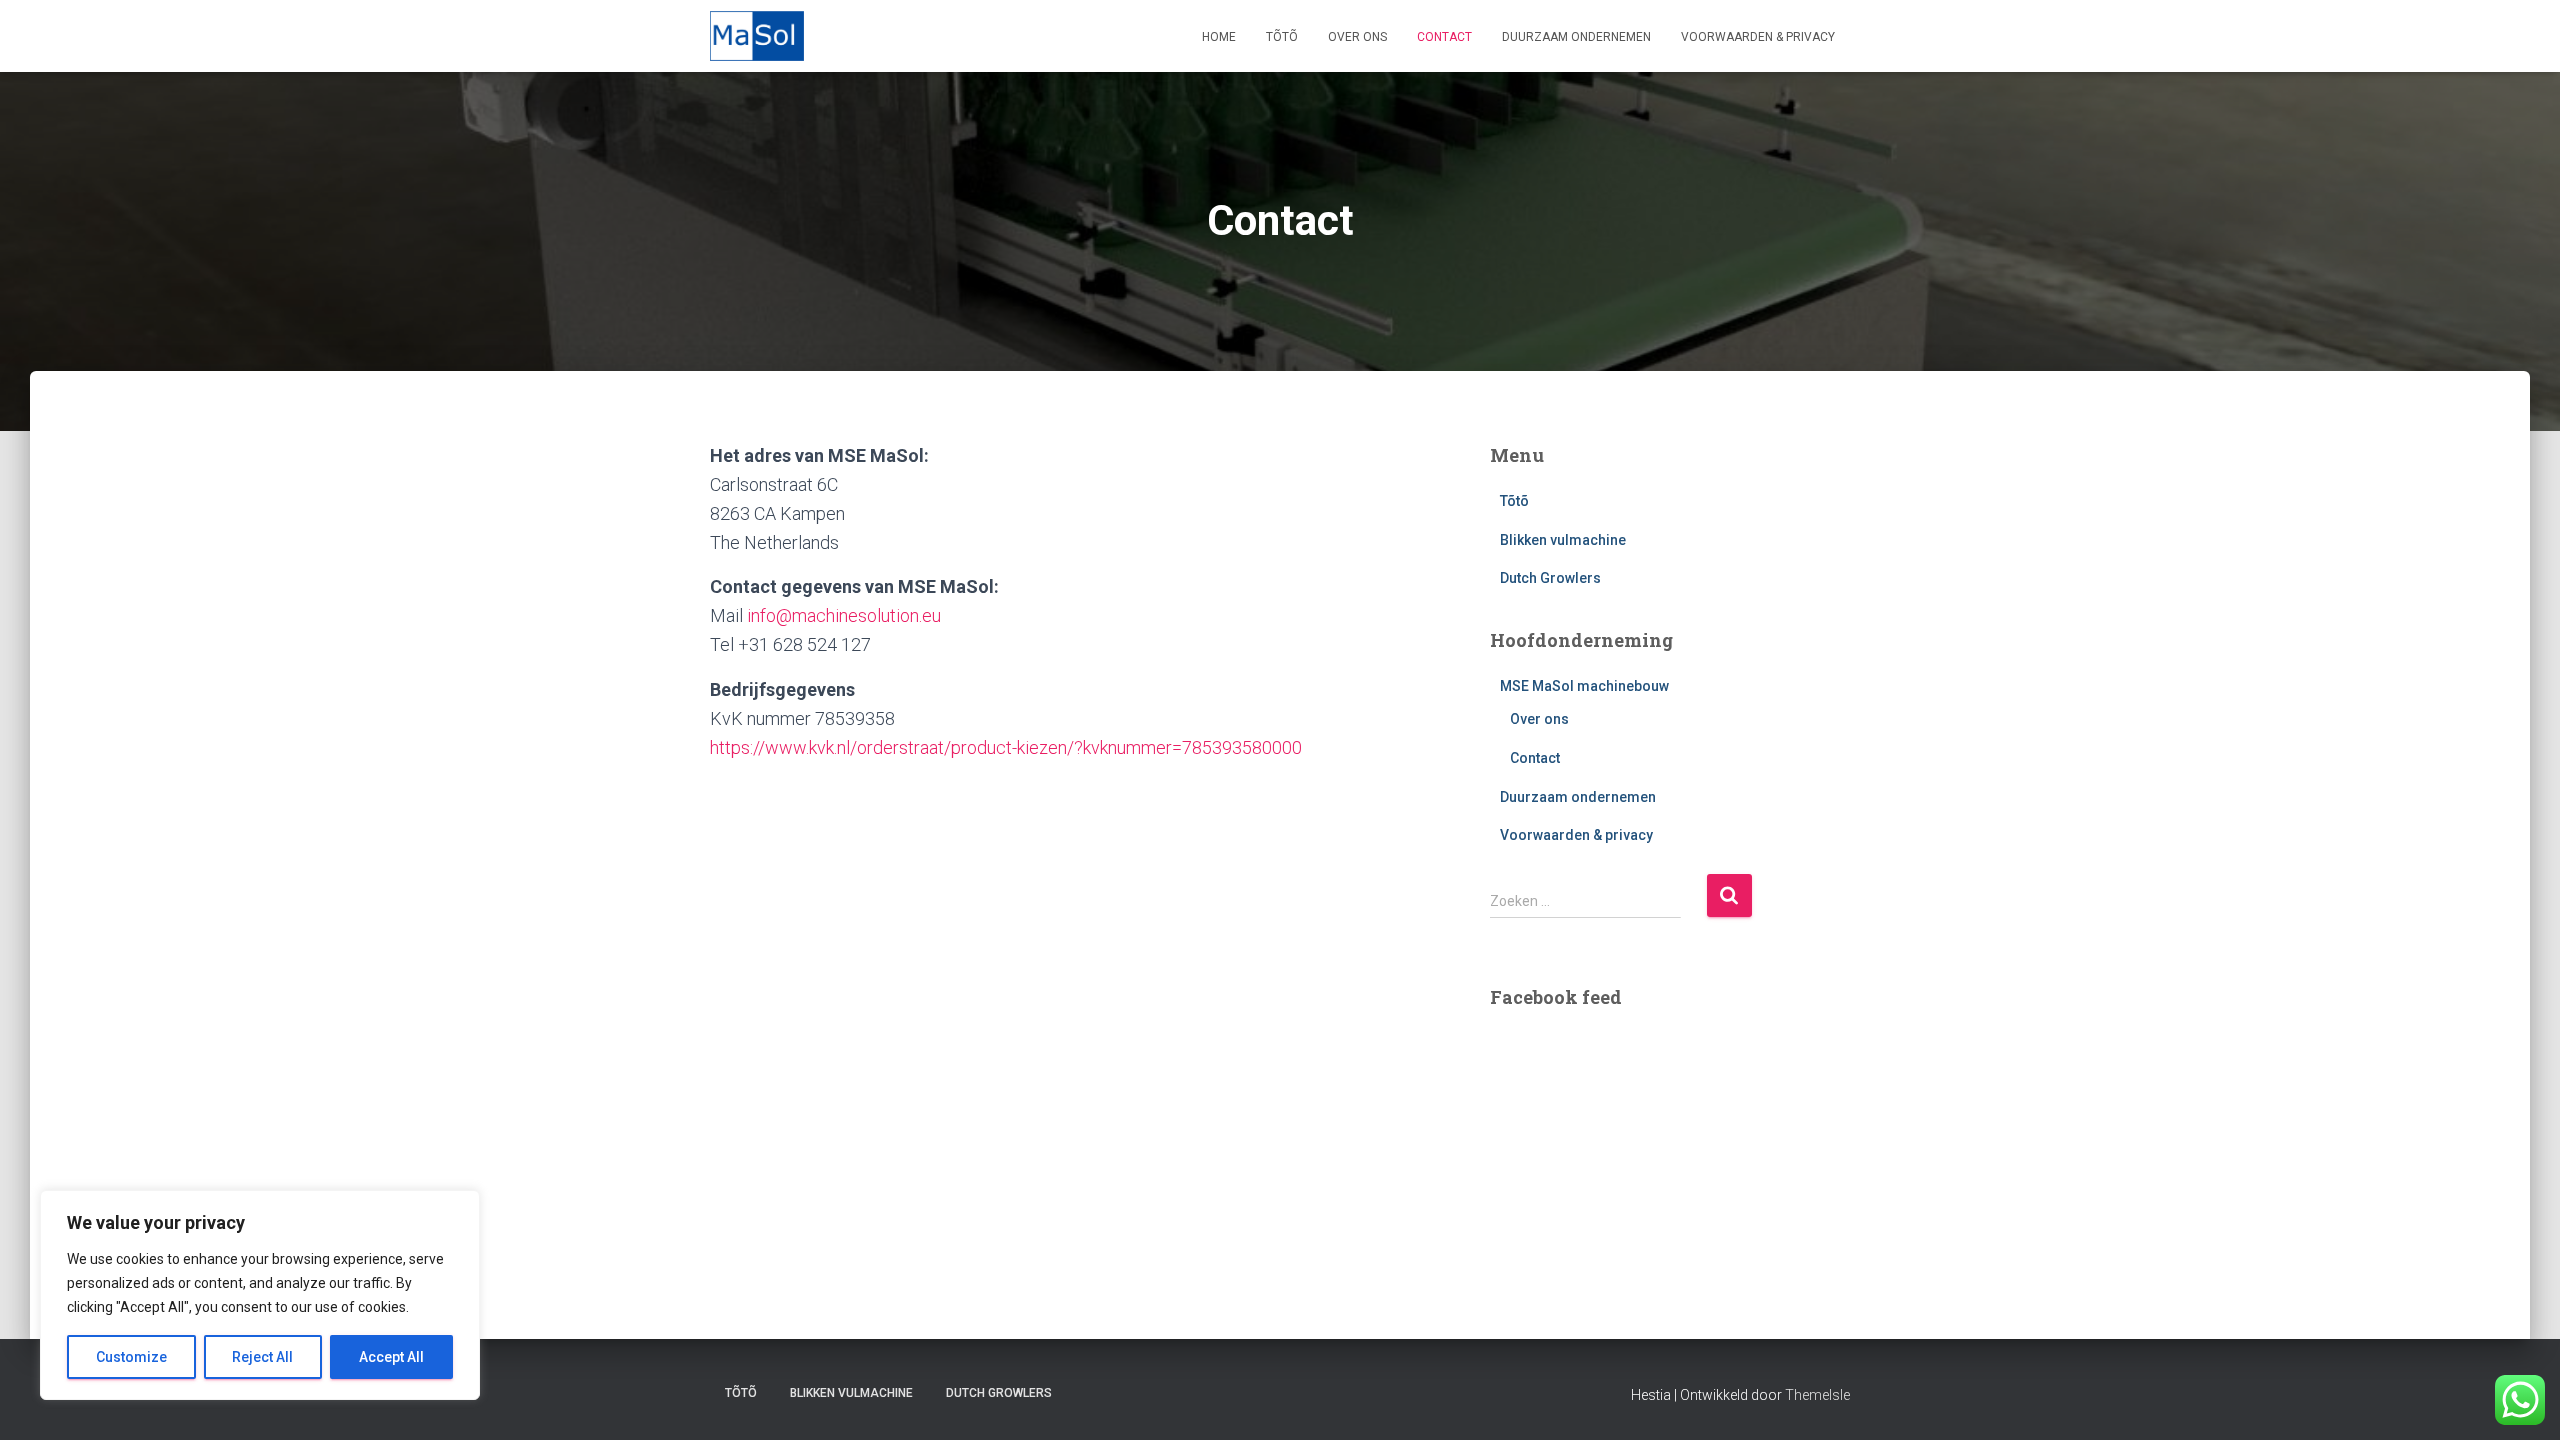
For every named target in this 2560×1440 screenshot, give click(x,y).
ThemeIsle (1817, 1395)
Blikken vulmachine (1563, 540)
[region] (260, 1295)
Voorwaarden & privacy (1758, 37)
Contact (1444, 37)
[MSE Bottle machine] (757, 36)
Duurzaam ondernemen (1576, 37)
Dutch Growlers (1550, 578)
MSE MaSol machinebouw (1584, 686)
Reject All (262, 1357)
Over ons (1357, 37)
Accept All (391, 1357)
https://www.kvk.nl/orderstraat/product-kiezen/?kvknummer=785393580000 (1006, 747)
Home (1219, 37)
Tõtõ (1282, 37)
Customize (131, 1357)
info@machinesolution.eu (844, 615)
